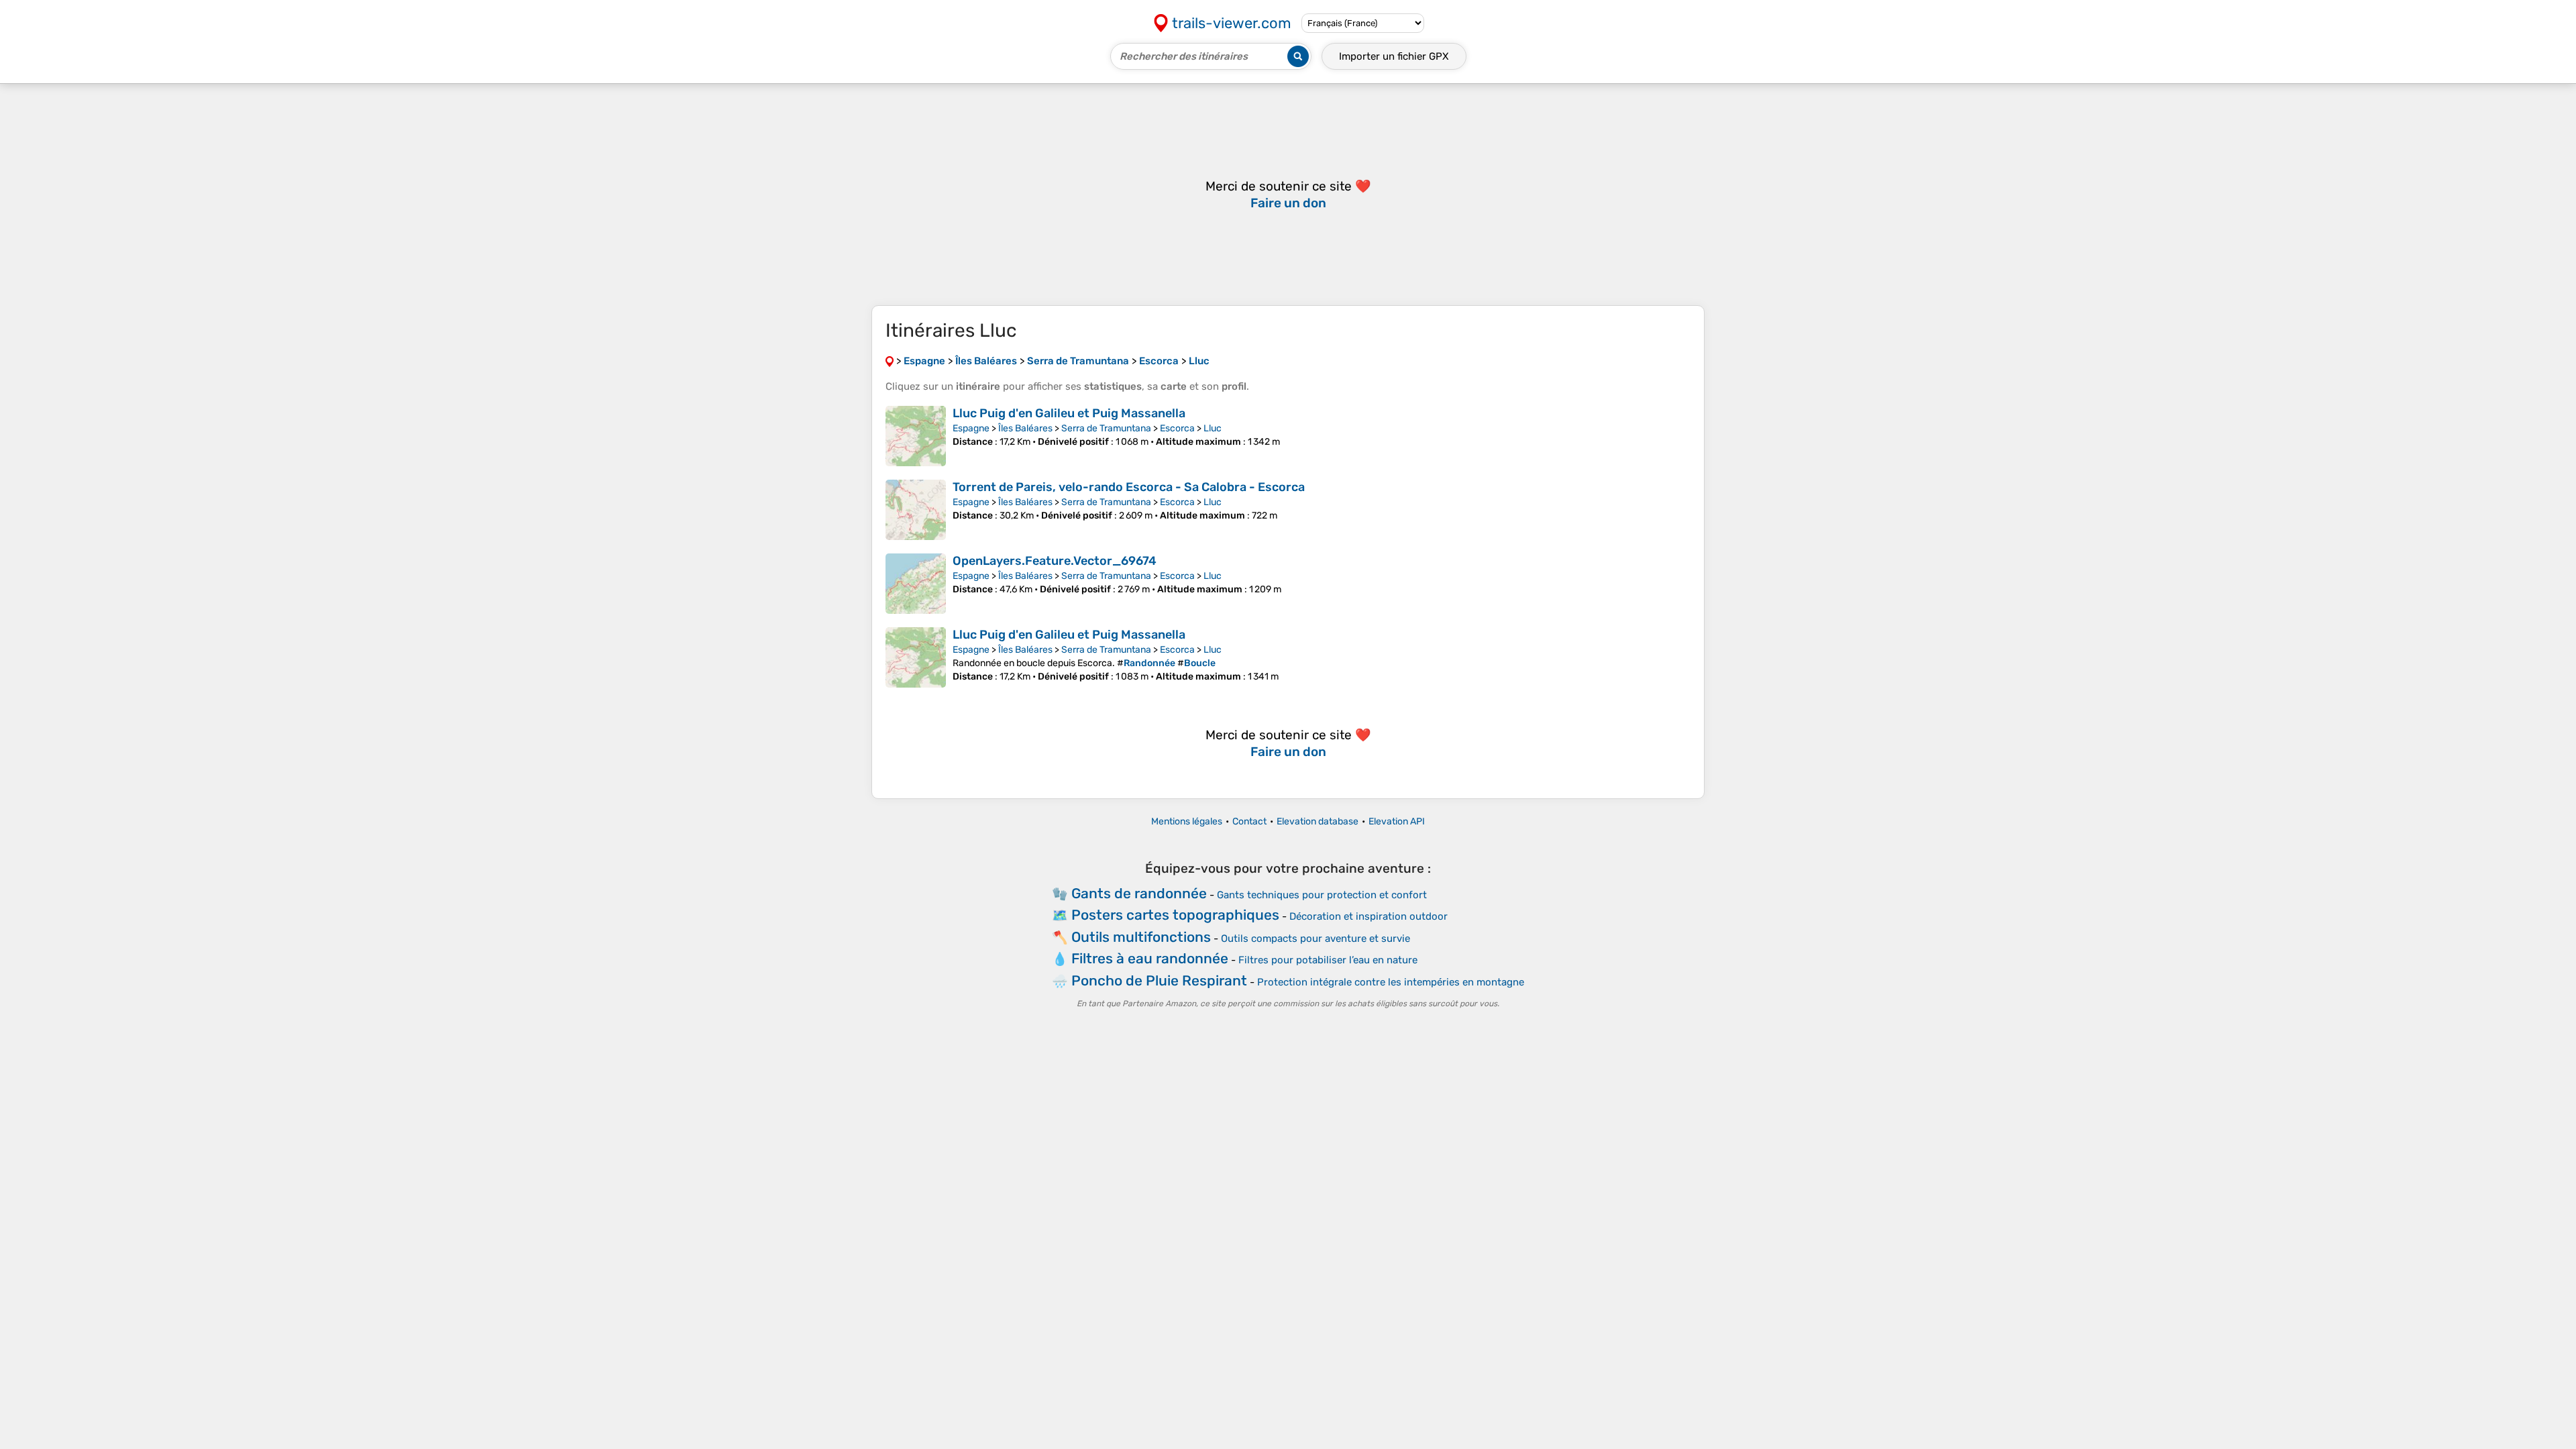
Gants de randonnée (1139, 893)
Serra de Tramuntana (1106, 428)
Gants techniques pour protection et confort (1322, 895)
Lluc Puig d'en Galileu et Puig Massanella (1069, 413)
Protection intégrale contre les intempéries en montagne (1391, 982)
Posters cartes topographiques (1175, 915)
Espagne (971, 428)
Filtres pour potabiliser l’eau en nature (1328, 960)
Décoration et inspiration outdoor (1368, 916)
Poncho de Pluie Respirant (1159, 980)
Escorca (1177, 428)
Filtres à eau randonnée (1150, 958)
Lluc (1213, 428)
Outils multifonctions (1141, 937)
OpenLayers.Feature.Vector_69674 (1055, 561)
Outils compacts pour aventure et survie (1316, 938)
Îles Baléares (1025, 428)
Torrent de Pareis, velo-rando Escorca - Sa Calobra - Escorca (1129, 487)
